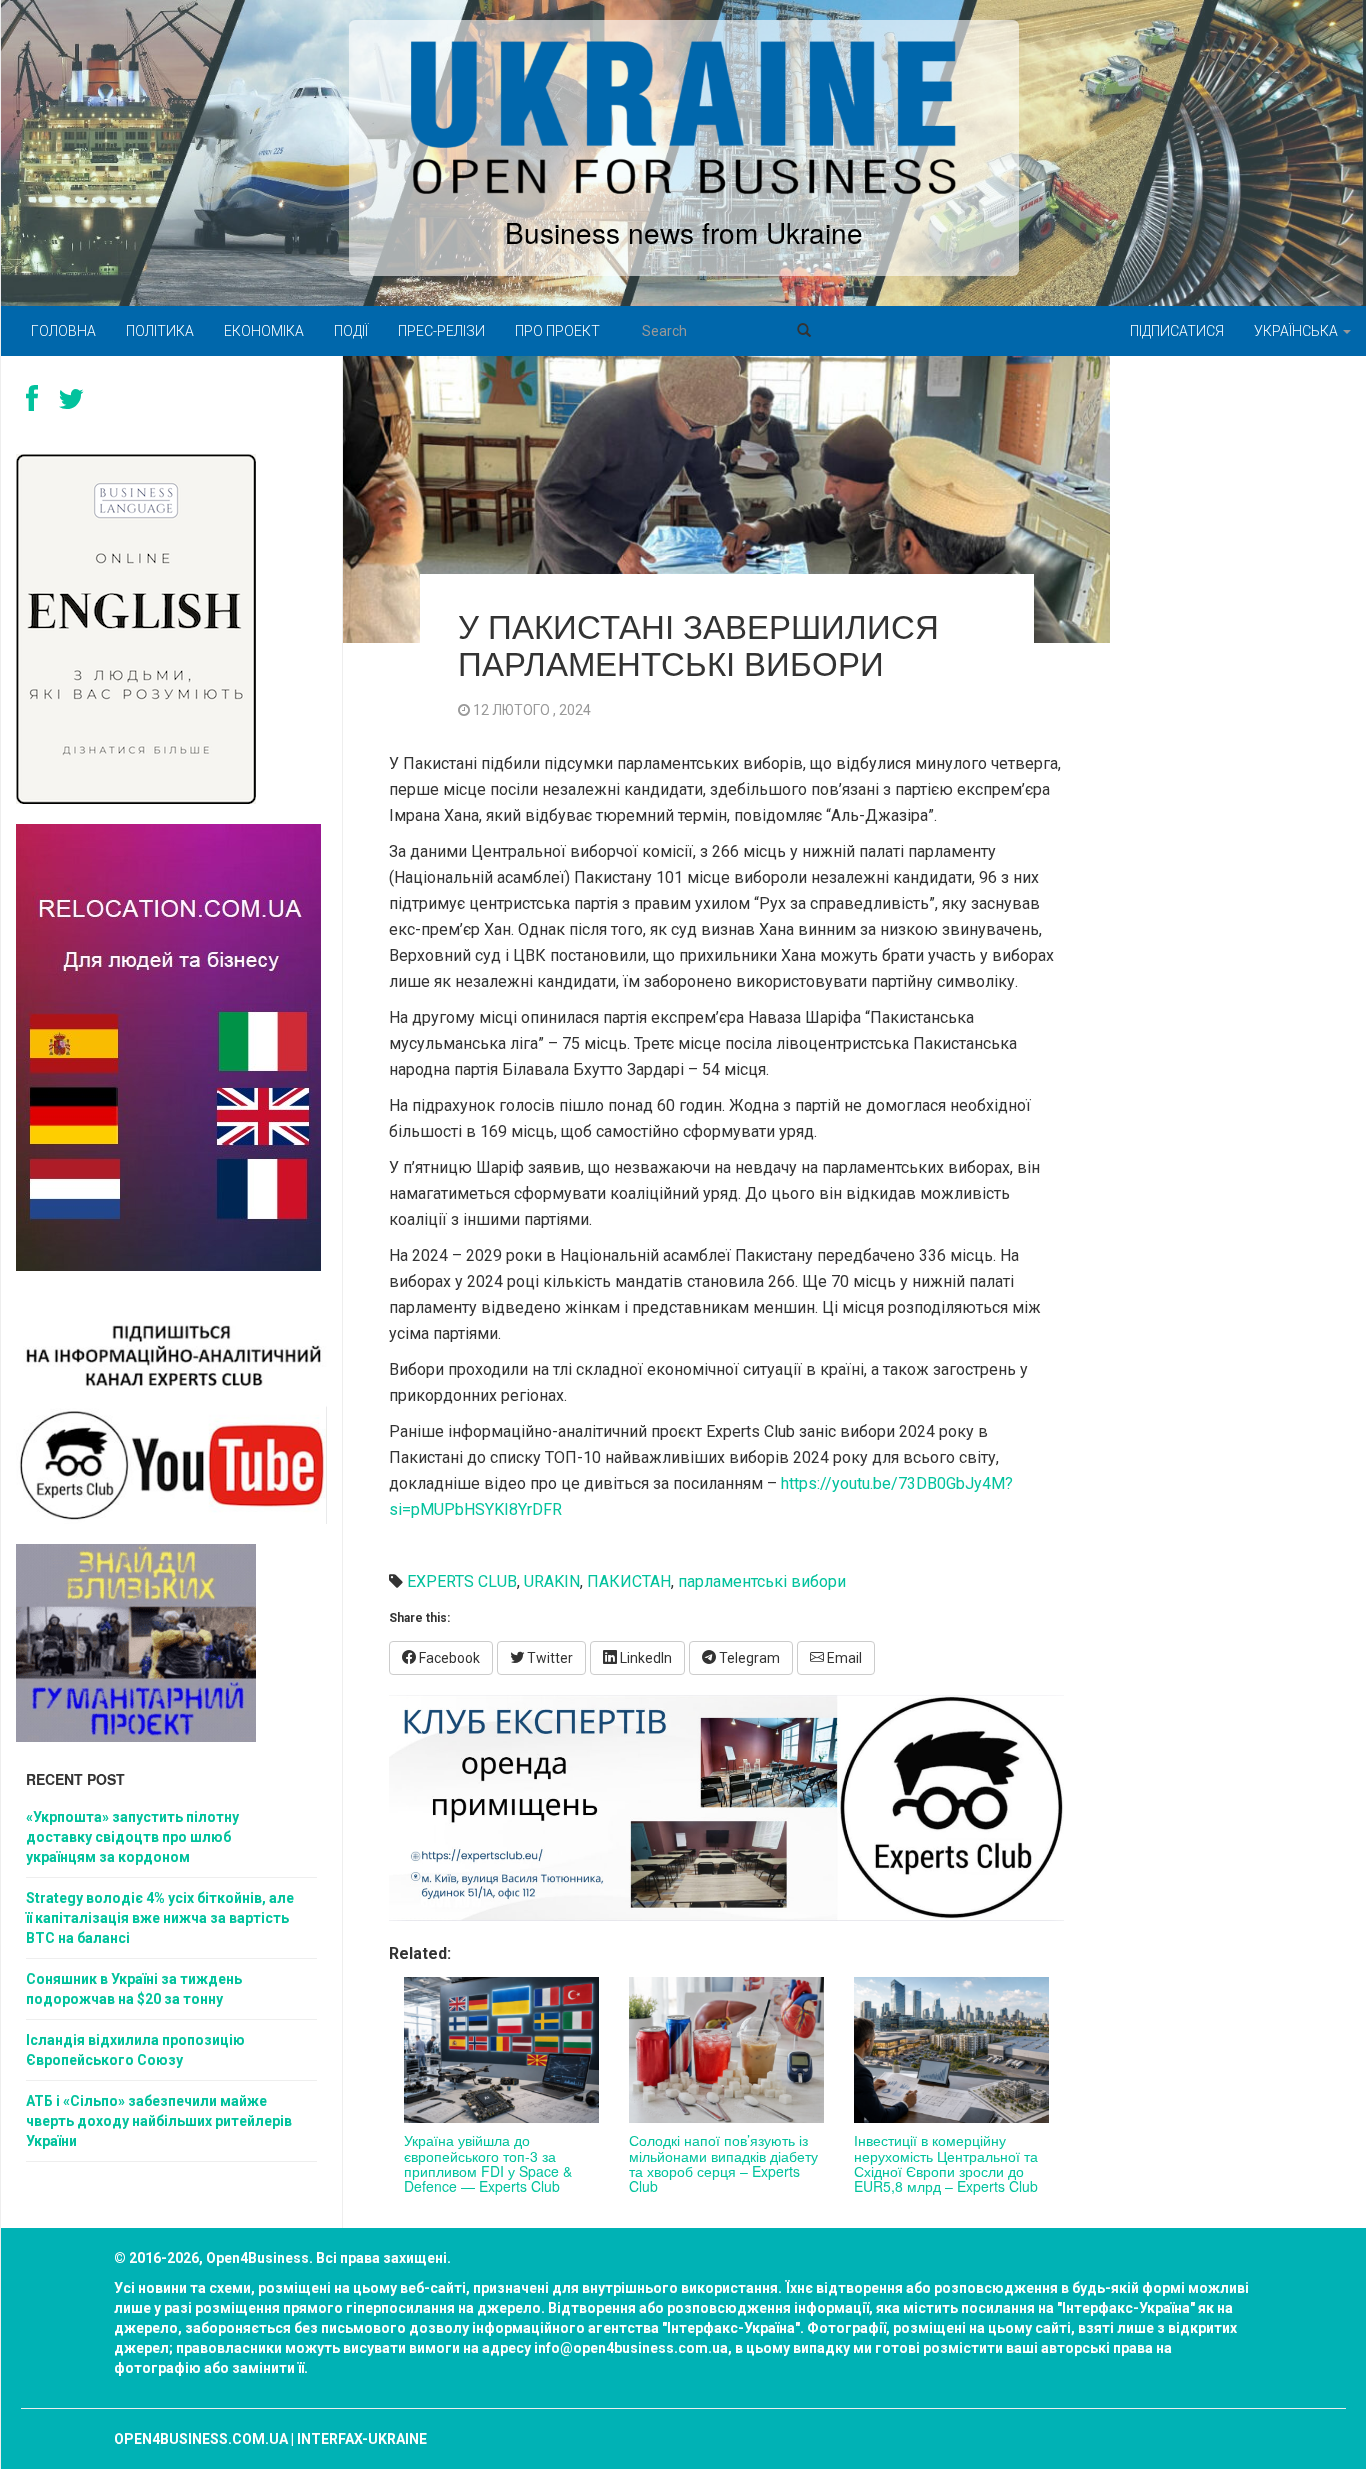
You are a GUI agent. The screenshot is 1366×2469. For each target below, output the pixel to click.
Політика (160, 331)
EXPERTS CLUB (462, 1581)
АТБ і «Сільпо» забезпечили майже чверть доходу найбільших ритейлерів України (159, 2121)
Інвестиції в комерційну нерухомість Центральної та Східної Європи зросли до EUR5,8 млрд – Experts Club (946, 2163)
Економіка (264, 331)
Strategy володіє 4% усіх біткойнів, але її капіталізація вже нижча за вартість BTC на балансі (160, 1918)
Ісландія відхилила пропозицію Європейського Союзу (135, 2050)
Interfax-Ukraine (362, 2439)
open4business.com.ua (201, 2439)
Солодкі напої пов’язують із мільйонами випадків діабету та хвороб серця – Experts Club (723, 2163)
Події (351, 331)
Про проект (557, 331)
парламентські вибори (762, 1581)
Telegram (748, 1658)
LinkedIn (644, 1658)
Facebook (448, 1658)
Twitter (548, 1658)
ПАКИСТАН (629, 1581)
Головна (63, 331)
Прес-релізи (441, 331)
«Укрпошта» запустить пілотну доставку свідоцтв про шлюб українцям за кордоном (132, 1837)
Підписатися (1177, 331)
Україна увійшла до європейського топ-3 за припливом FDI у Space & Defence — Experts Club (488, 2163)
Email (843, 1658)
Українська (1297, 331)
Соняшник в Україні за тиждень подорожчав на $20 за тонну (134, 1989)
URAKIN (552, 1581)
